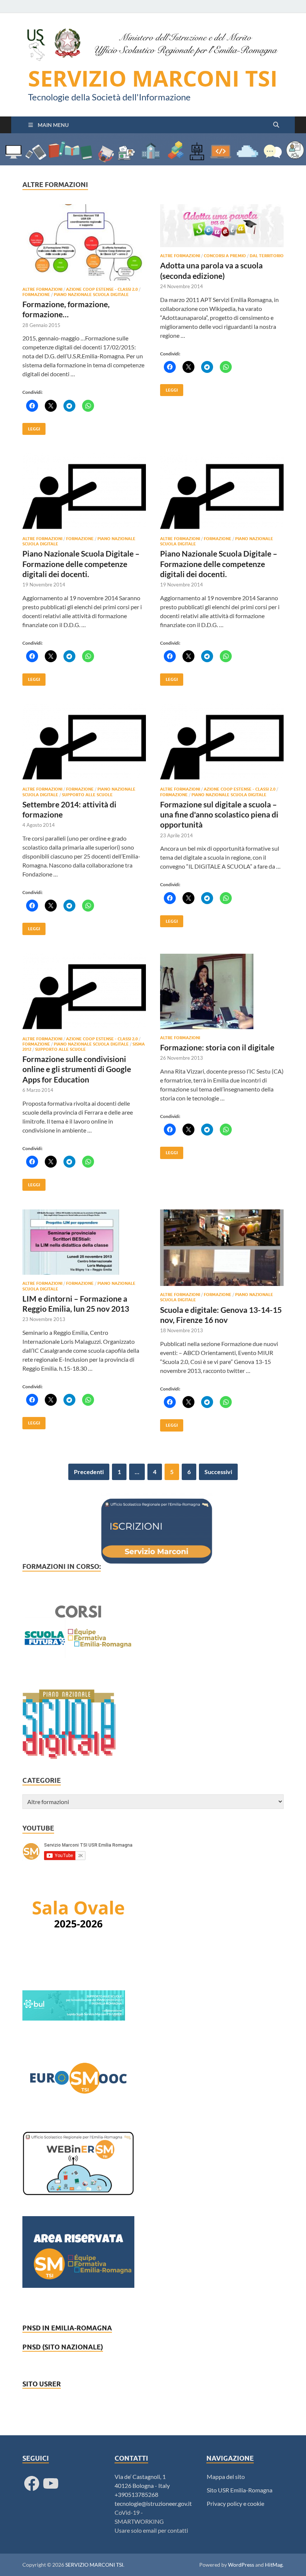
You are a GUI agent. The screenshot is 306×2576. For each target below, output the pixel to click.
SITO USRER (42, 2384)
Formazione (36, 295)
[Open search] (276, 125)
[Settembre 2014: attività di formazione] (84, 743)
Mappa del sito (226, 2477)
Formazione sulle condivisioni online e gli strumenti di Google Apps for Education (77, 1069)
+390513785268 (136, 2494)
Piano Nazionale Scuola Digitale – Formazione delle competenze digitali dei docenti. (81, 564)
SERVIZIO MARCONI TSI (153, 78)
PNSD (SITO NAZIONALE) (63, 2347)
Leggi (31, 427)
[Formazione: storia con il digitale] (222, 991)
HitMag (274, 2565)
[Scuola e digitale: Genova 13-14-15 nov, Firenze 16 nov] (222, 1248)
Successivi (218, 1472)
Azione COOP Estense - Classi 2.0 (102, 289)
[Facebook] (32, 2483)
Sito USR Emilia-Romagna (240, 2490)
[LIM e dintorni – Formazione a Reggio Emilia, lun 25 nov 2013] (84, 1242)
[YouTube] (51, 2483)
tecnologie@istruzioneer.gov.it (153, 2503)
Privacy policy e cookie (235, 2503)
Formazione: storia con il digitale (217, 1047)
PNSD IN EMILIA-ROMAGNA (67, 2328)
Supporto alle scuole (87, 795)
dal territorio (267, 256)
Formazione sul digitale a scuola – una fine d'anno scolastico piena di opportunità (219, 814)
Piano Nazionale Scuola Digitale (91, 295)
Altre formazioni (42, 289)
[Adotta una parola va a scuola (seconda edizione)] (222, 226)
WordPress (241, 2565)
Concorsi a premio (225, 256)
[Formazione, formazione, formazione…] (84, 242)
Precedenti (89, 1472)
